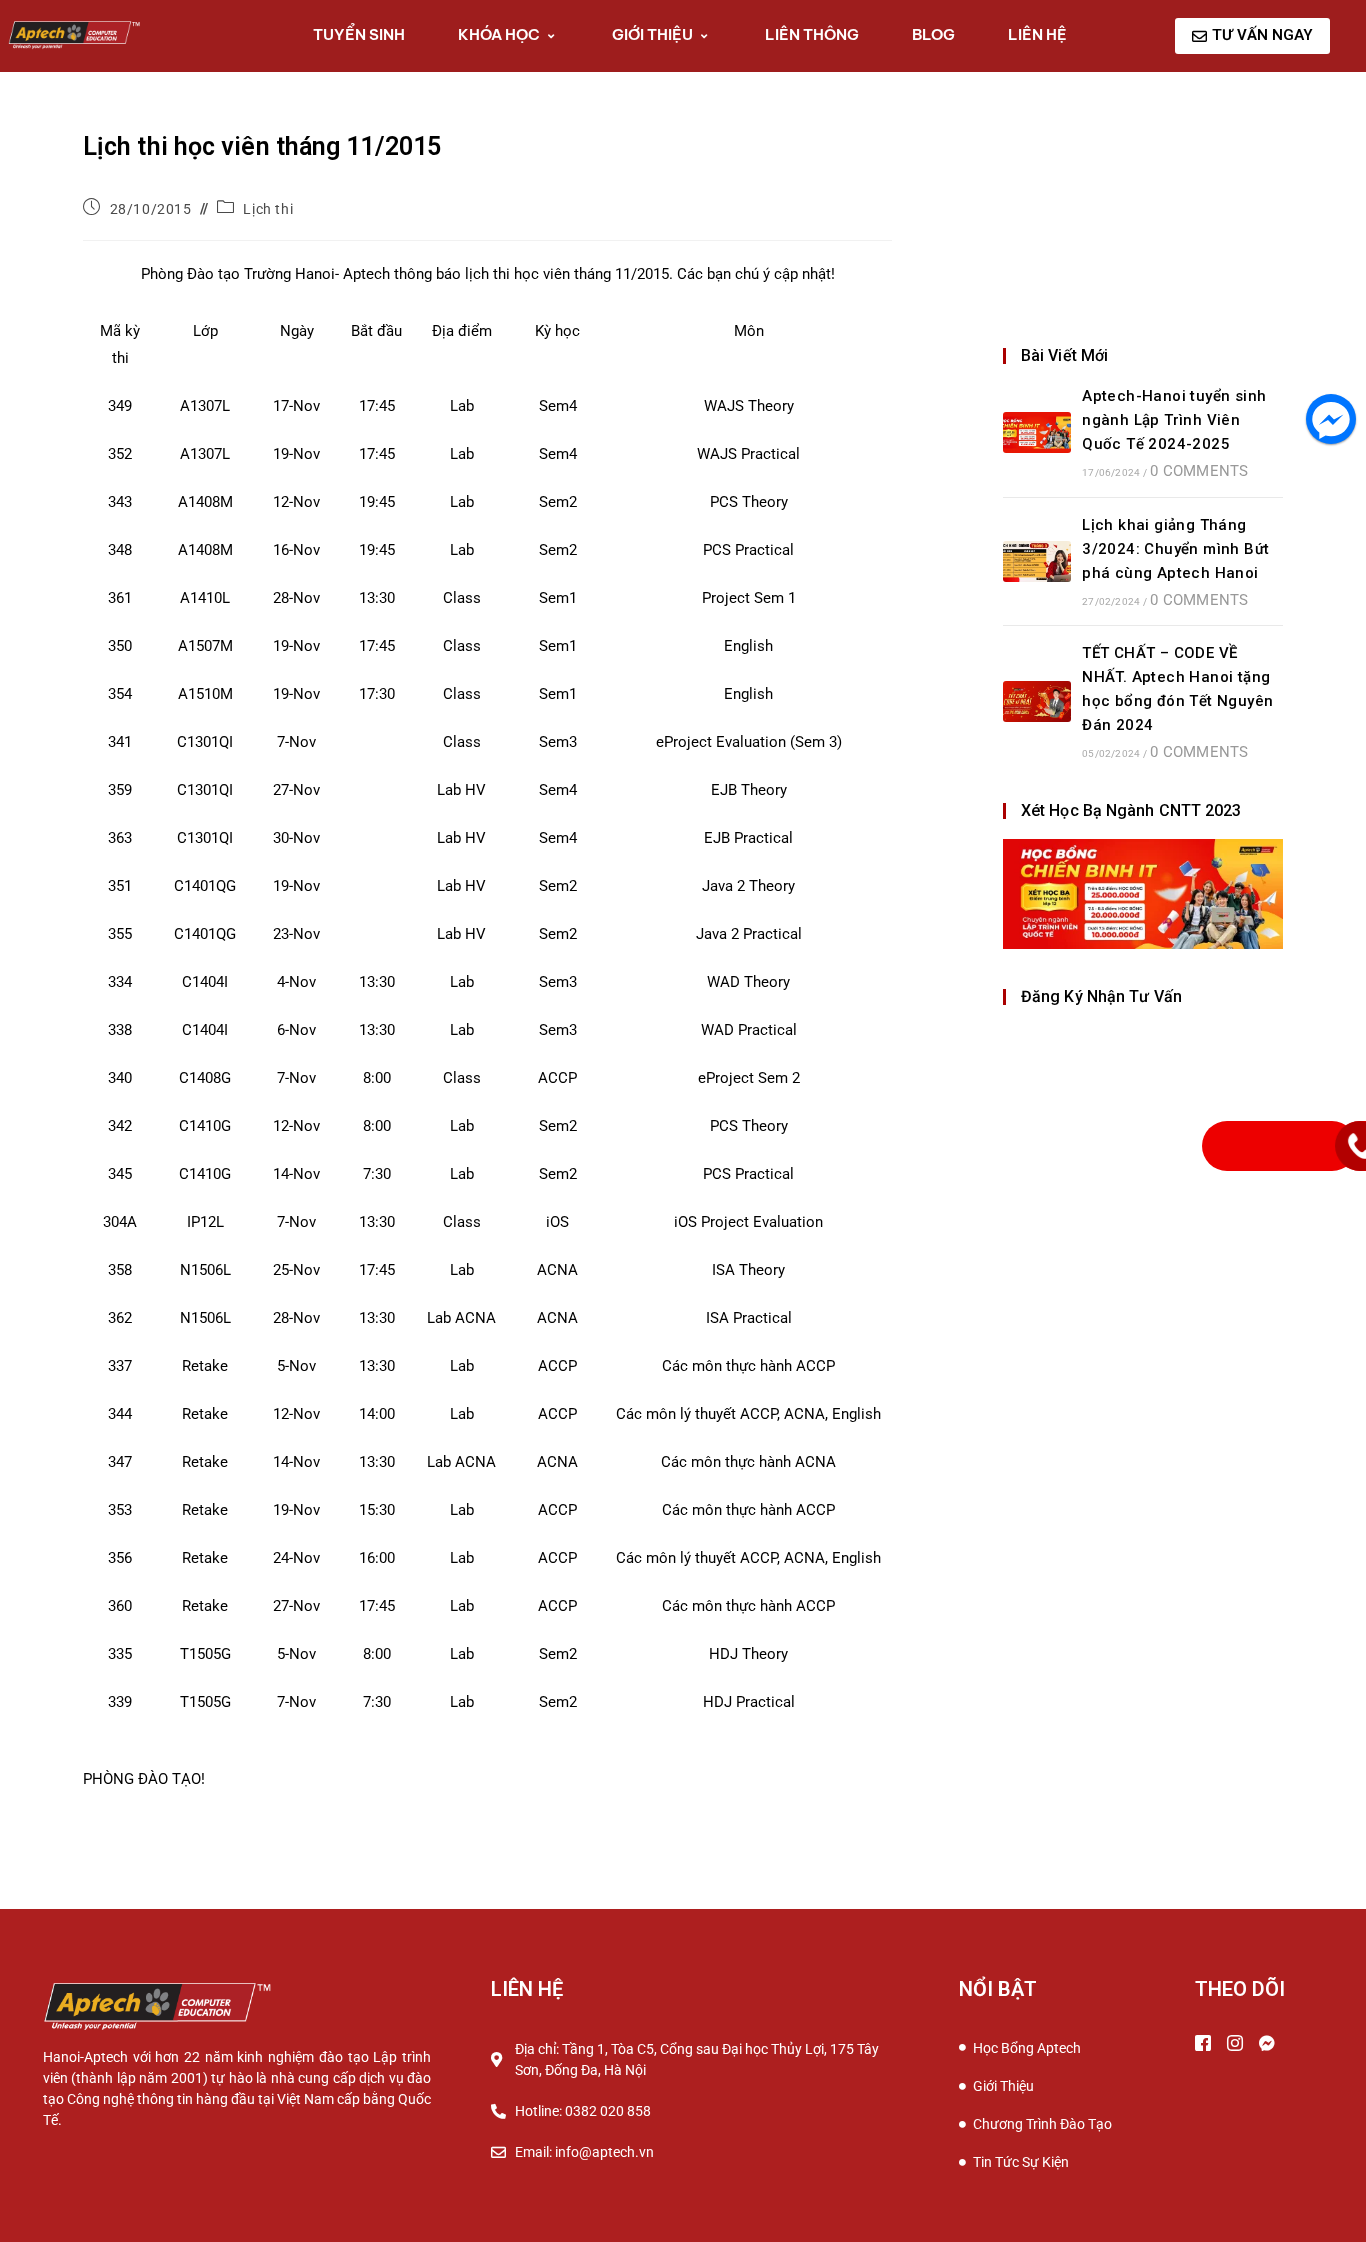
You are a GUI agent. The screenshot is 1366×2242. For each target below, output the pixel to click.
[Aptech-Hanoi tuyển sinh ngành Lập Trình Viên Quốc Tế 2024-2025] (1037, 432)
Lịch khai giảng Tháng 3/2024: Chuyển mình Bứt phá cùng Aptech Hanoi (1175, 549)
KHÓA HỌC (499, 34)
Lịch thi (268, 209)
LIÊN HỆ (1037, 34)
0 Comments (1199, 471)
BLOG (933, 34)
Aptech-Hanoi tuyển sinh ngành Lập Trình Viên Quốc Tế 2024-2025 (1174, 420)
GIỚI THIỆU (652, 34)
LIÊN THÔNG (812, 34)
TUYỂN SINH (359, 34)
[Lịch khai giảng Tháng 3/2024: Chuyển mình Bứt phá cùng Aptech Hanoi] (1037, 561)
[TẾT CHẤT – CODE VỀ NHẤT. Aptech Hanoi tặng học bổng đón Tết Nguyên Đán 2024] (1037, 701)
